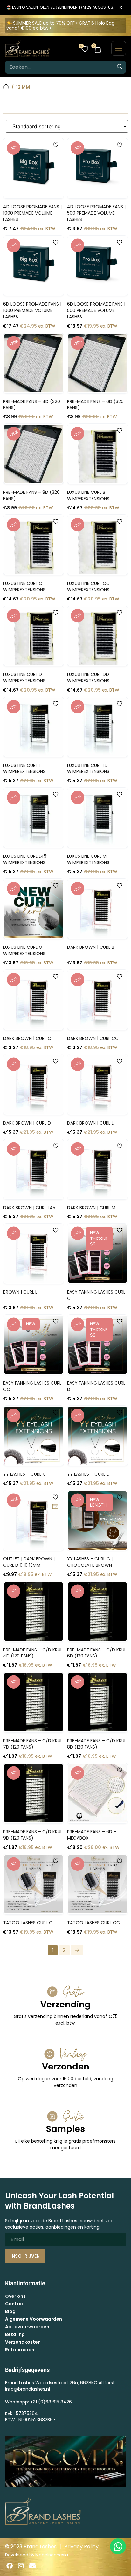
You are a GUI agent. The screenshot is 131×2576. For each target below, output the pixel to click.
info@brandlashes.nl (28, 2389)
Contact (15, 2304)
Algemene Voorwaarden (34, 2319)
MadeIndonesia (52, 2555)
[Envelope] (32, 2566)
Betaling (15, 2334)
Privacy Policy (81, 2547)
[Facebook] (10, 2566)
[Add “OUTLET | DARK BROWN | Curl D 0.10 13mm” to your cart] (55, 1507)
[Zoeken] (120, 67)
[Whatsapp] (118, 2546)
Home (6, 87)
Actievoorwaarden (27, 2327)
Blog (10, 2311)
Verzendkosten (23, 2342)
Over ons (15, 2296)
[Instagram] (21, 2566)
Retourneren (20, 2350)
